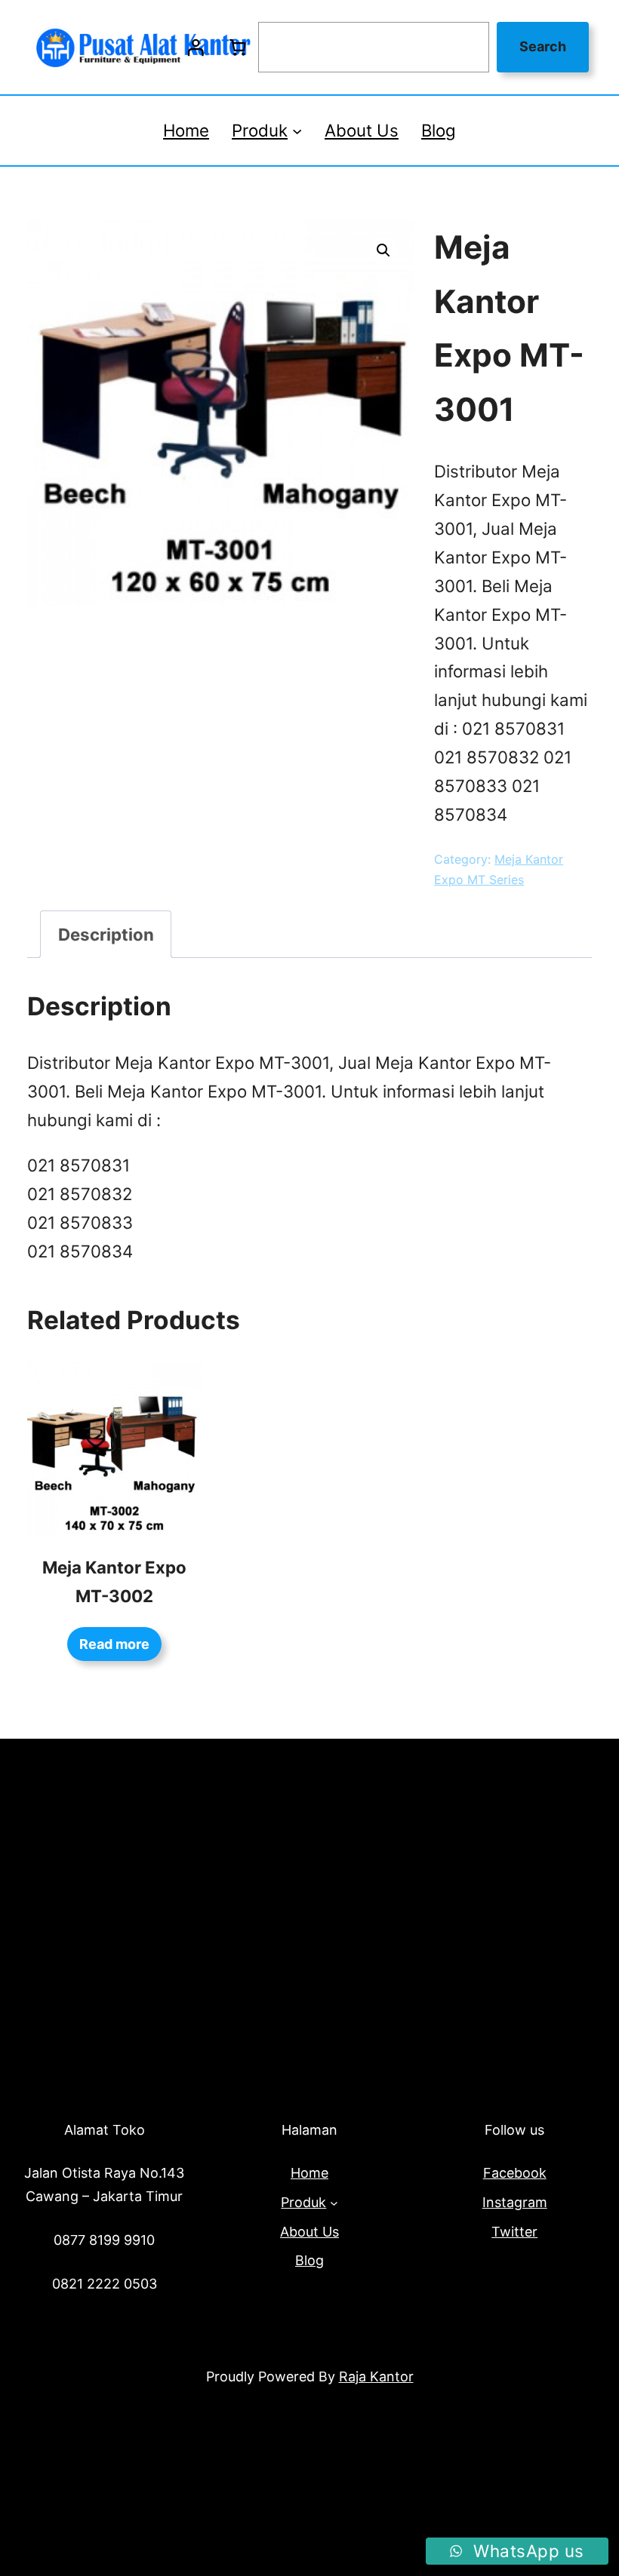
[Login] (196, 48)
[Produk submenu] (297, 130)
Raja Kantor (376, 2376)
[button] (383, 250)
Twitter (514, 2232)
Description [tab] (106, 934)
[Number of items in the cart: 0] (237, 48)
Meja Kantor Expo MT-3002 (114, 1581)
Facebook (515, 2173)
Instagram (515, 2202)
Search (543, 46)
